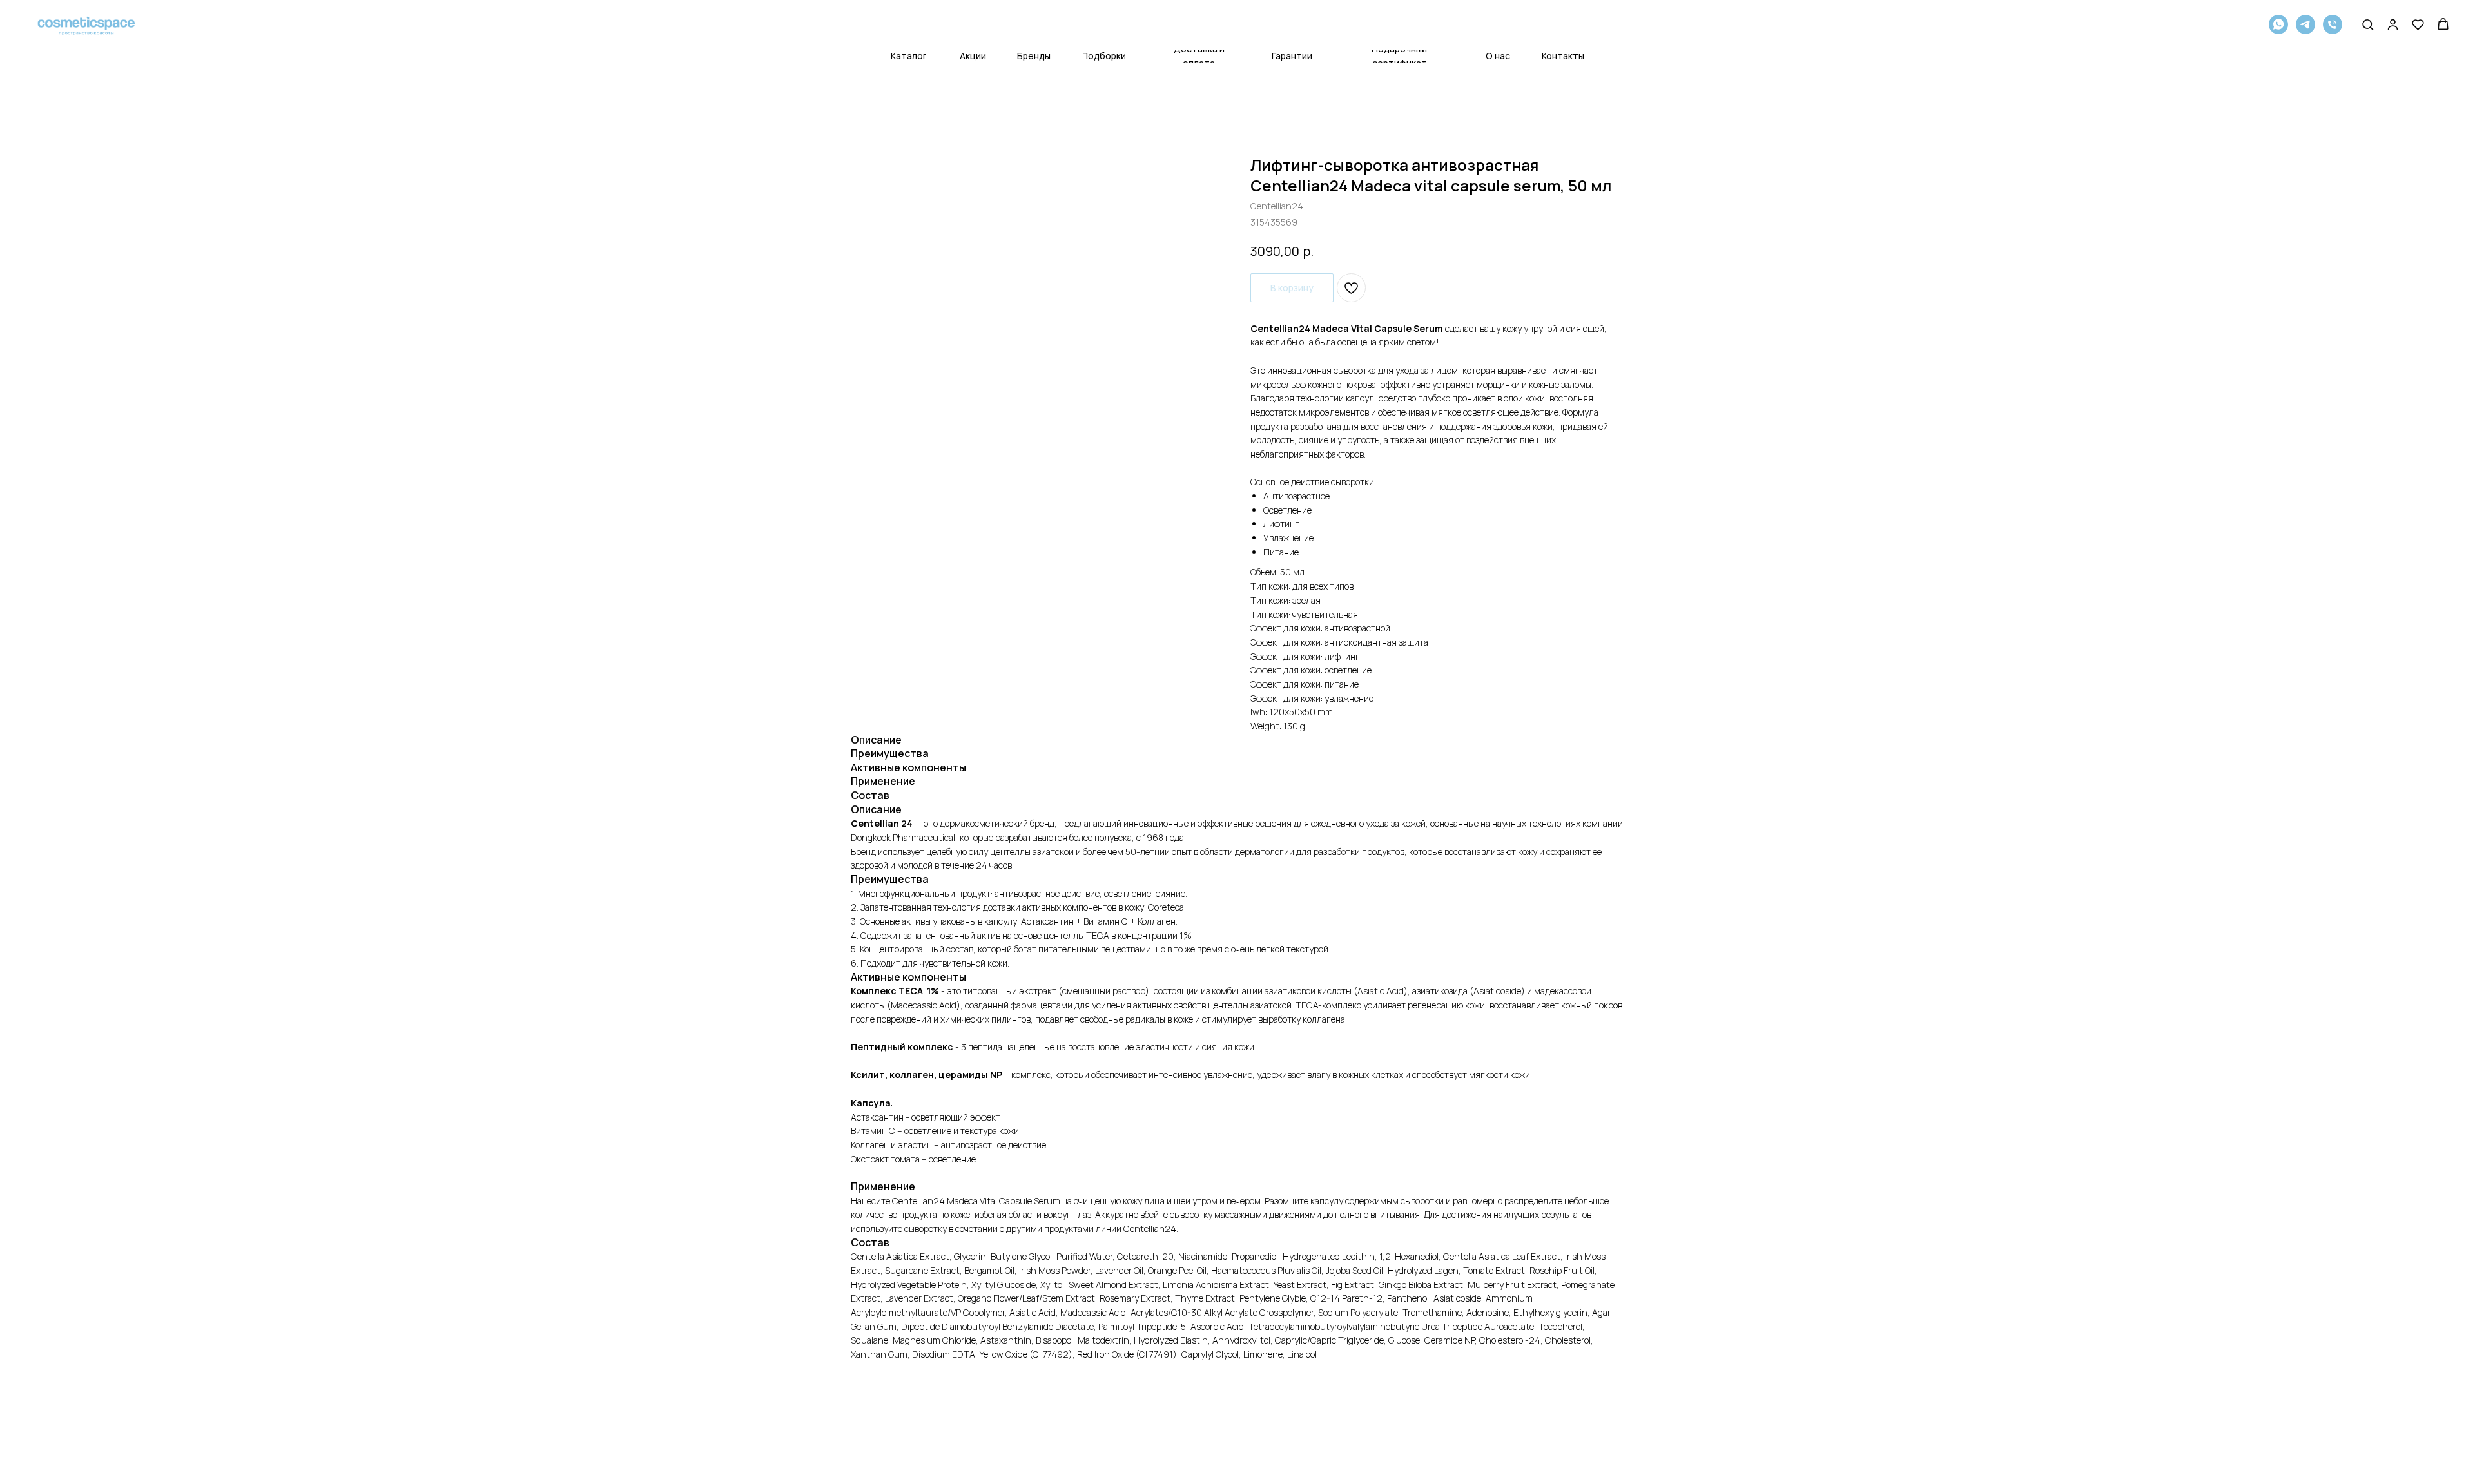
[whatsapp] (2278, 24)
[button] (2368, 24)
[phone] (2333, 24)
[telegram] (2305, 24)
